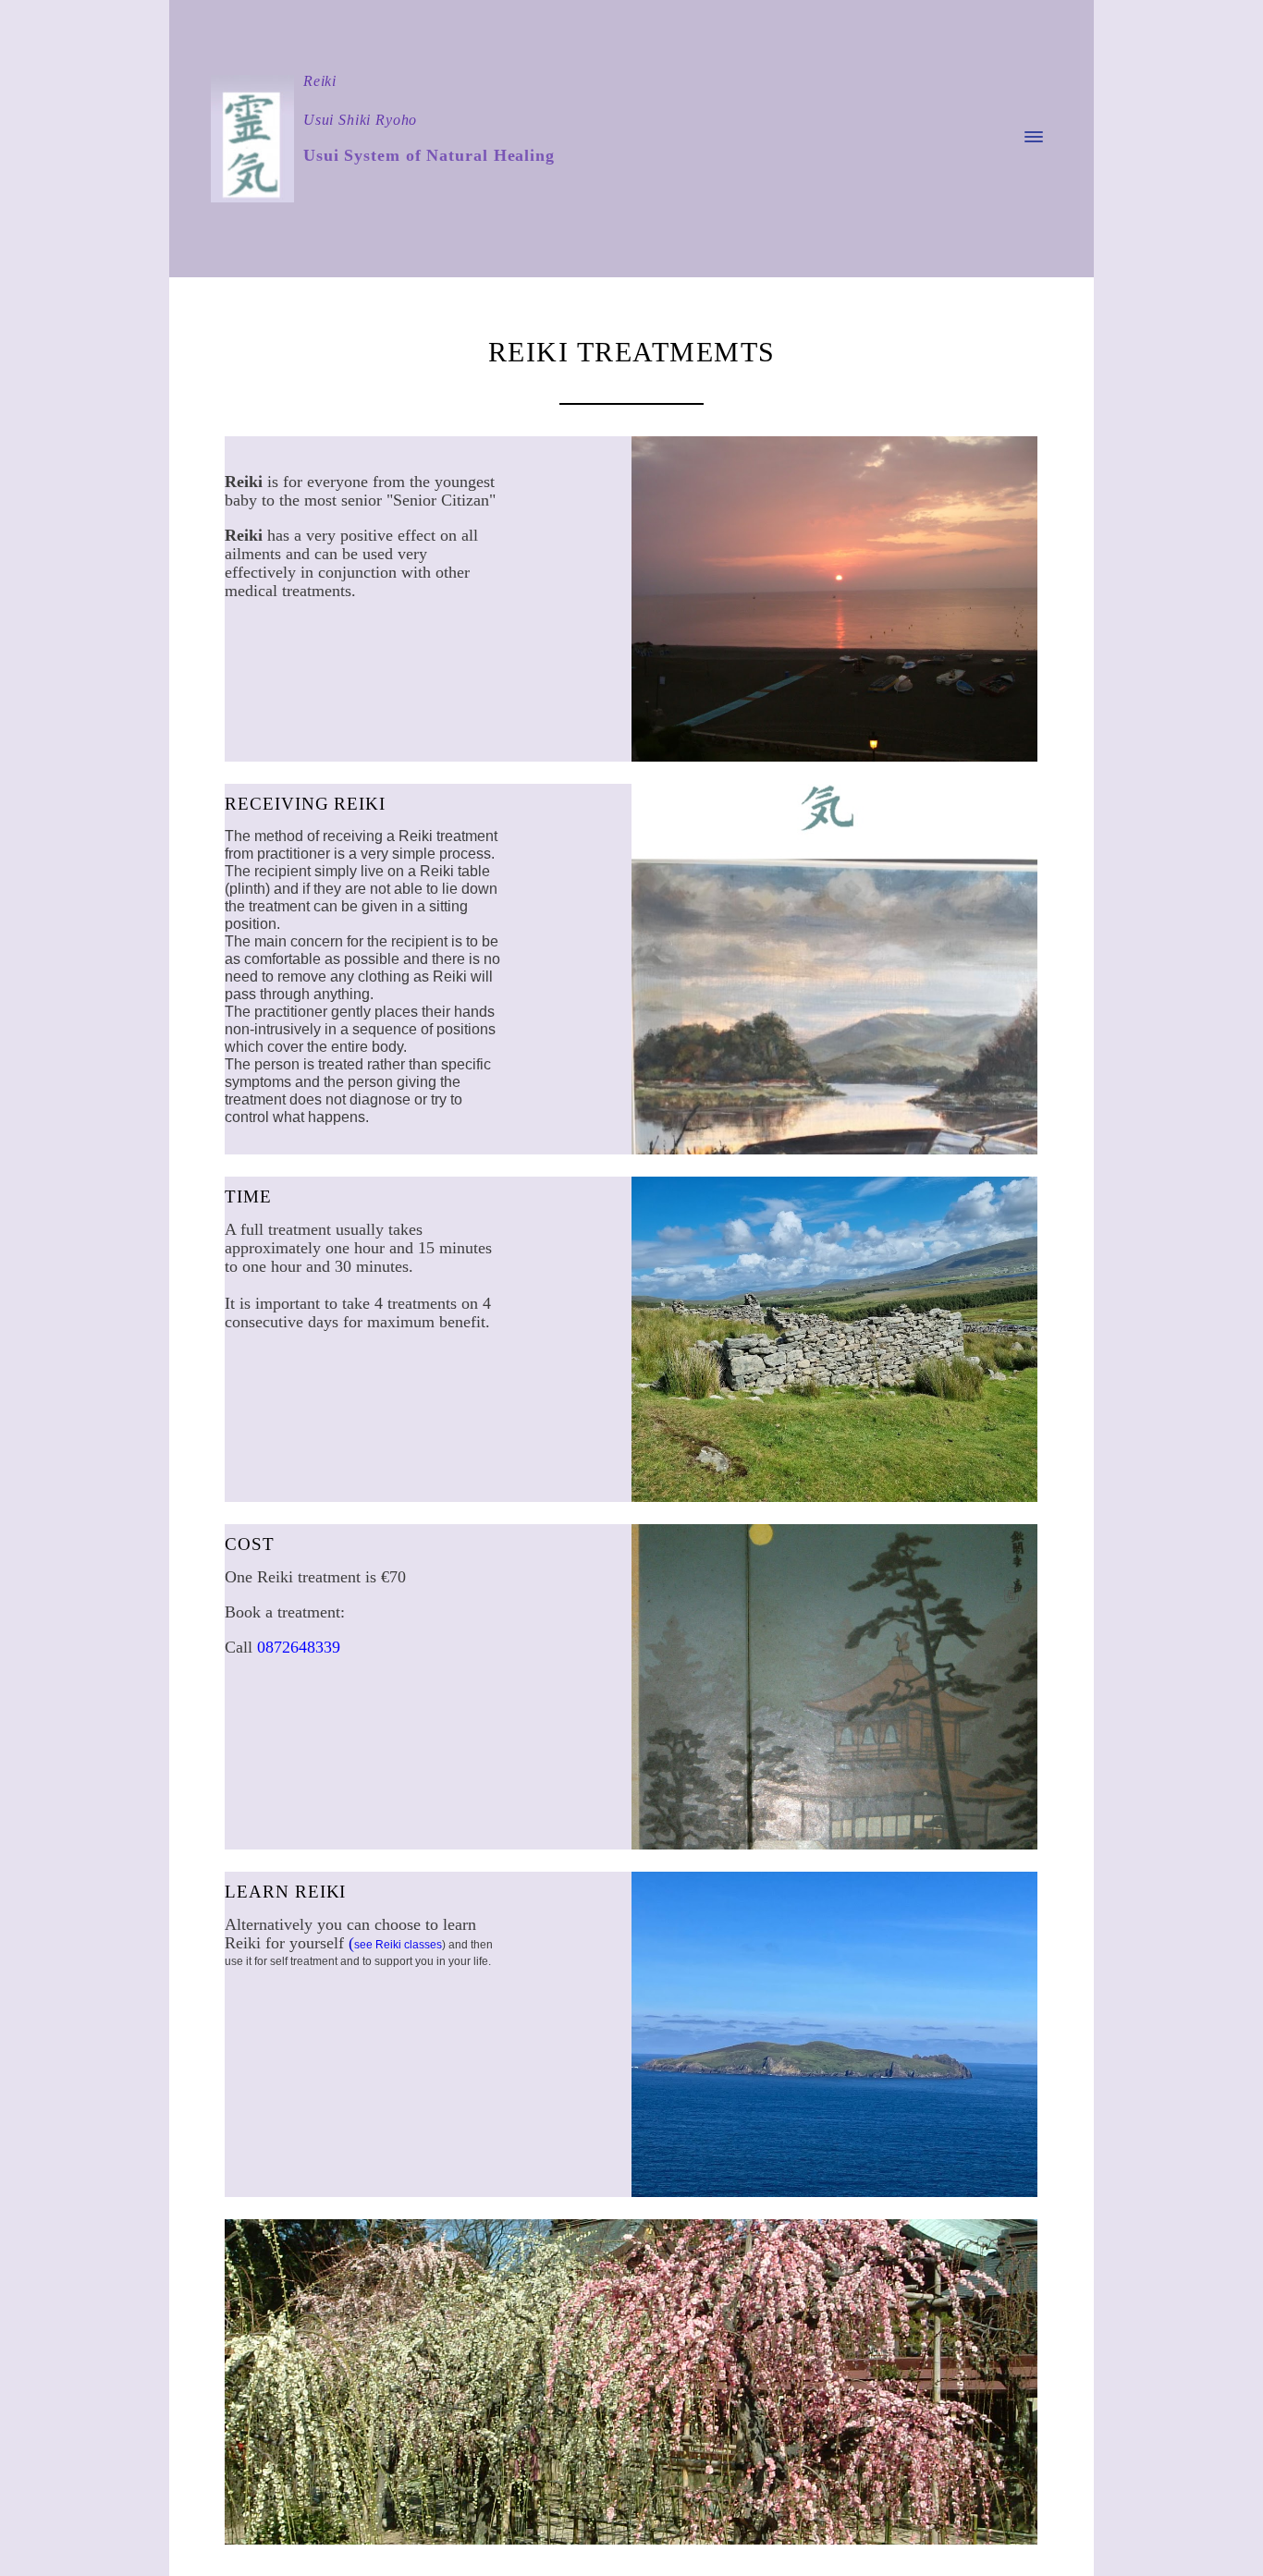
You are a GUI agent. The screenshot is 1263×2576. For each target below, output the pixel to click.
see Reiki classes (398, 1945)
